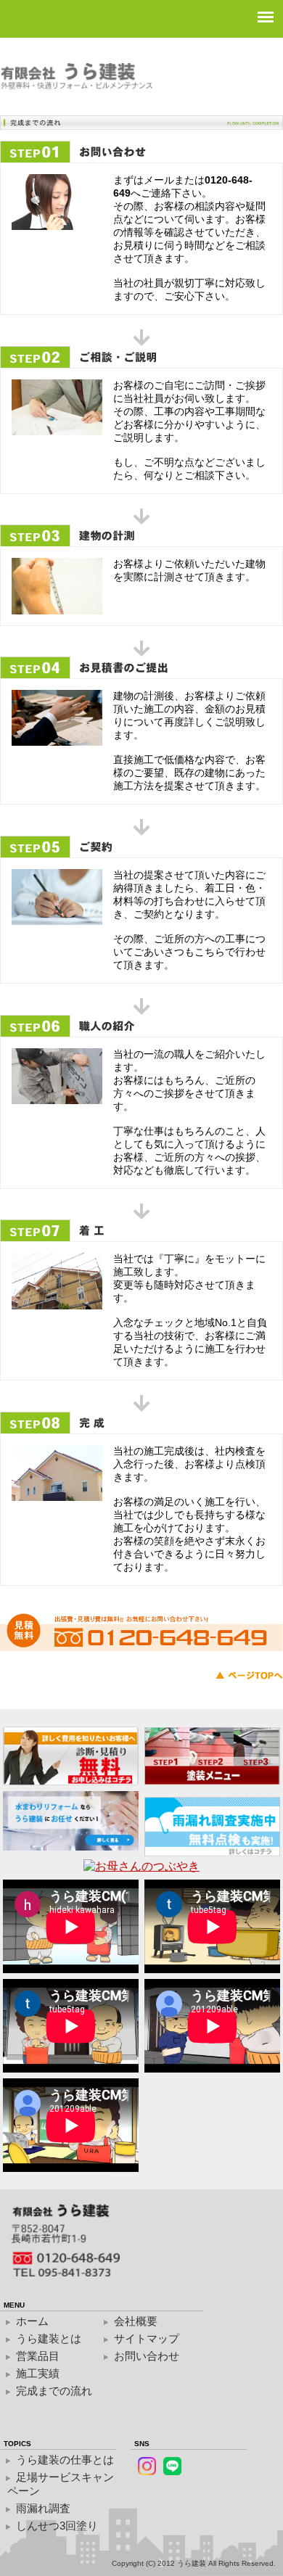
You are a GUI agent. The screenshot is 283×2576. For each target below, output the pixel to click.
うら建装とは (49, 2338)
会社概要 (136, 2321)
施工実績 (38, 2373)
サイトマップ (147, 2338)
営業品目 (38, 2356)
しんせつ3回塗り (57, 2526)
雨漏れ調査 (43, 2508)
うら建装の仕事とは (65, 2460)
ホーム (32, 2321)
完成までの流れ (54, 2391)
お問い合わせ (147, 2356)
